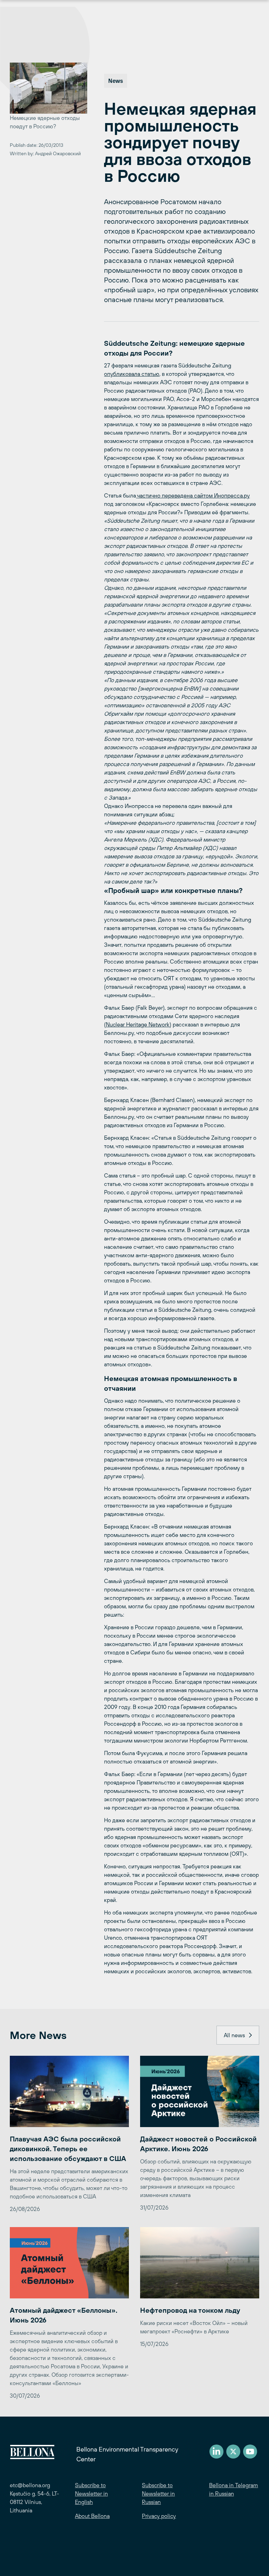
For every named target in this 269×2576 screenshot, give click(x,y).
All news (234, 2035)
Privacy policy (159, 2516)
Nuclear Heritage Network (138, 1024)
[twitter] (233, 2452)
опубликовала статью (132, 374)
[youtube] (250, 2452)
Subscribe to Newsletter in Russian (158, 2493)
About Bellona (92, 2516)
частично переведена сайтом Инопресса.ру (193, 495)
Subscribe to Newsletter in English (91, 2493)
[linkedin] (216, 2452)
